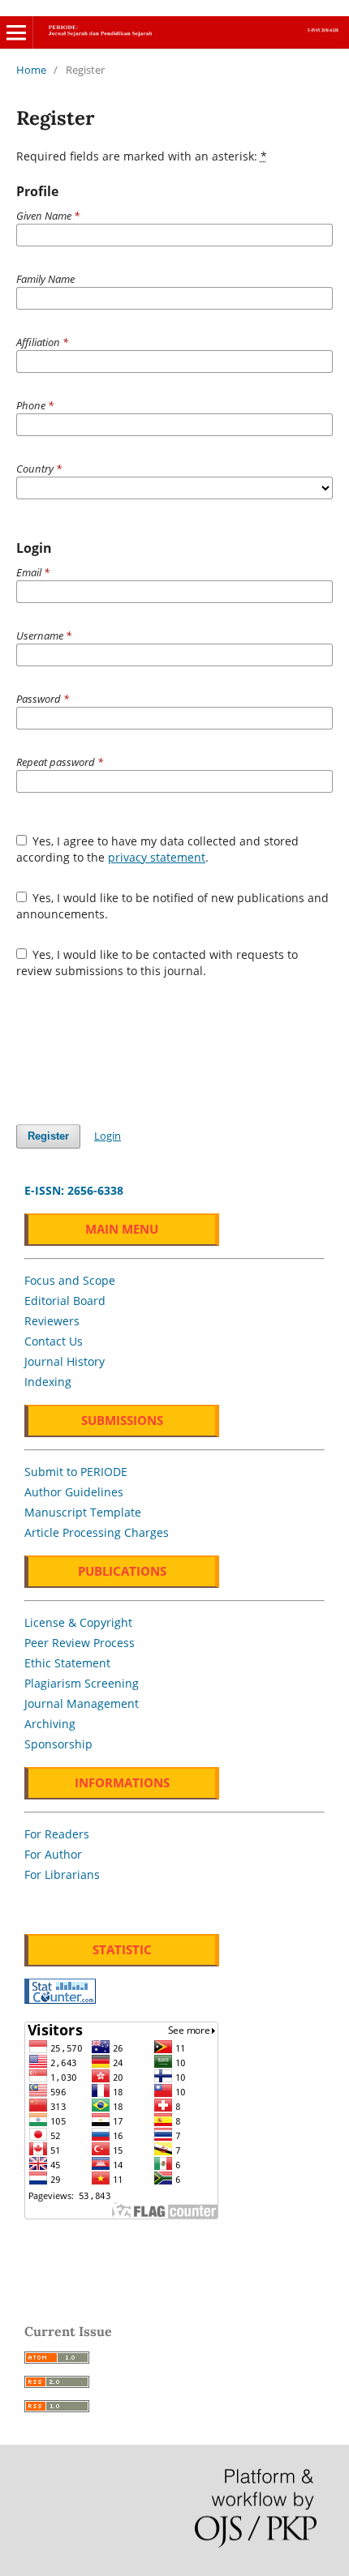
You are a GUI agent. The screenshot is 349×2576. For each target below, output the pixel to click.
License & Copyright (78, 1622)
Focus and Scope (70, 1280)
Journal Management (82, 1703)
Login (108, 1136)
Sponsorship (58, 1744)
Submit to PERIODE (76, 1472)
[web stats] (60, 1999)
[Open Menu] (16, 32)
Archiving (50, 1724)
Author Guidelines (74, 1492)
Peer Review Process (80, 1643)
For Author (53, 1854)
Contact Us (54, 1341)
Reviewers (52, 1321)
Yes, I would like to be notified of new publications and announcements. (173, 906)
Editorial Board (65, 1301)
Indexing (48, 1382)
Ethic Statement (67, 1663)
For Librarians (62, 1874)
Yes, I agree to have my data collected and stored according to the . (158, 849)
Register (48, 1136)
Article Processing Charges (97, 1532)
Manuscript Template (83, 1512)
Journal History (65, 1361)
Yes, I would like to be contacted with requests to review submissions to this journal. (157, 963)
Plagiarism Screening (82, 1683)
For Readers (57, 1834)
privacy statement (157, 857)
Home (31, 70)
